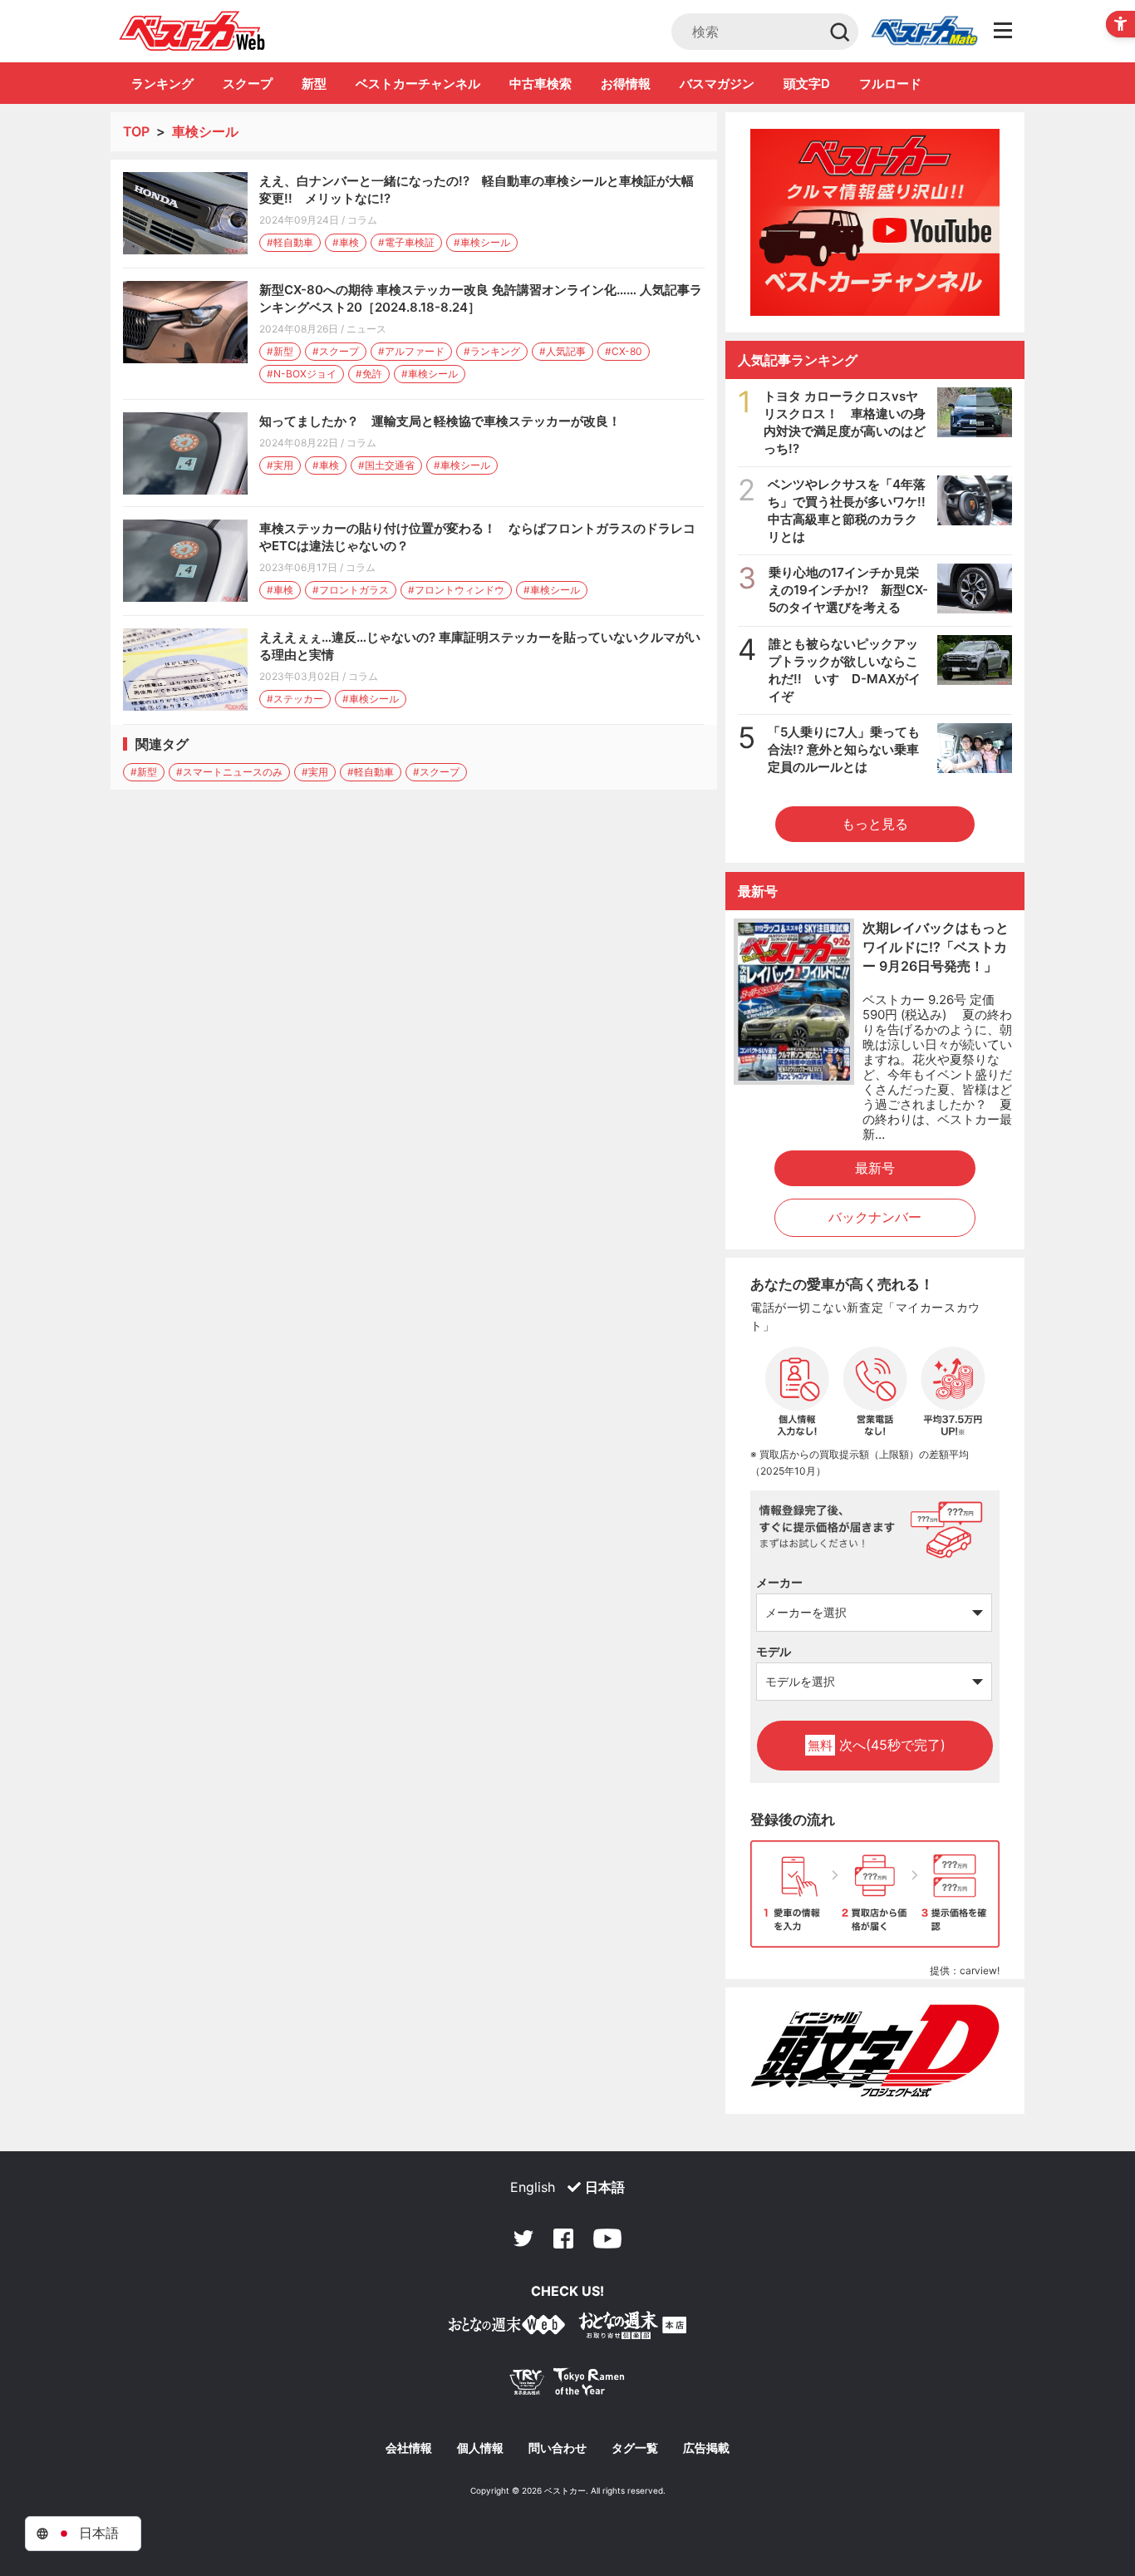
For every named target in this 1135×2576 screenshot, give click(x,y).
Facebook (563, 2239)
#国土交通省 (386, 465)
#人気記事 (563, 351)
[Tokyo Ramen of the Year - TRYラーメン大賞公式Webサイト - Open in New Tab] (567, 2385)
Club (924, 32)
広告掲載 (706, 2448)
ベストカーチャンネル (418, 84)
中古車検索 (540, 84)
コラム (362, 220)
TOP (136, 131)
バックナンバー (875, 1217)
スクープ (248, 84)
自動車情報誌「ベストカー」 (192, 31)
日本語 (605, 2187)
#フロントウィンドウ (456, 590)
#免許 (369, 374)
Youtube (607, 2239)
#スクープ (336, 351)
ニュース (366, 329)
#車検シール (482, 242)
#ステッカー (295, 699)
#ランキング (492, 351)
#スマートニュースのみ (229, 772)
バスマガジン (717, 84)
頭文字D (807, 84)
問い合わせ (558, 2448)
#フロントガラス (351, 590)
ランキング (162, 84)
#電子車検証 (406, 242)
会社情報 (409, 2448)
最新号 (875, 1168)
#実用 (280, 465)
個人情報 (480, 2448)
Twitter (523, 2239)
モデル (774, 1651)
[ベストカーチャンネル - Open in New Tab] (875, 222)
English (533, 2187)
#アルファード (411, 351)
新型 (314, 84)
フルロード (890, 84)
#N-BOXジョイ (302, 374)
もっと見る (875, 824)
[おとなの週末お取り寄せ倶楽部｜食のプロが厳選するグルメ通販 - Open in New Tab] (507, 2328)
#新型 (280, 351)
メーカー (779, 1582)
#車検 (346, 242)
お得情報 (626, 84)
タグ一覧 (635, 2448)
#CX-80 (624, 351)
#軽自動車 (290, 242)
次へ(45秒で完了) (877, 1745)
